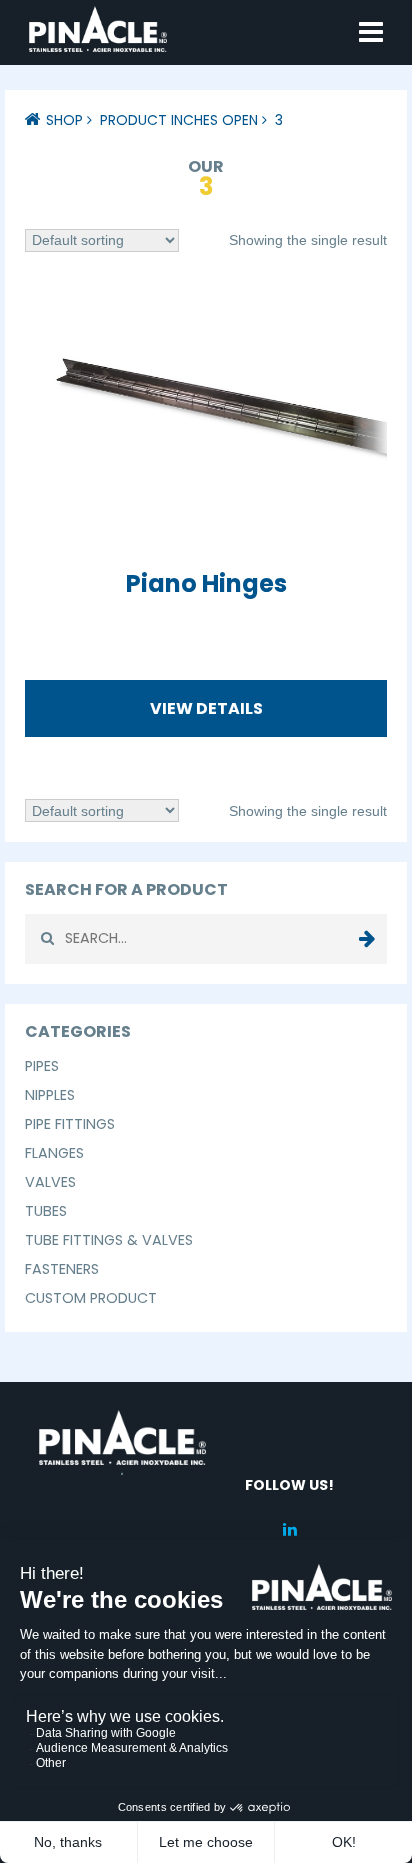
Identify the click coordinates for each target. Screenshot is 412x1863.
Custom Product (91, 1298)
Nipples (50, 1095)
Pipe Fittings (70, 1124)
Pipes (42, 1066)
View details (206, 708)
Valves (50, 1182)
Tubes (46, 1211)
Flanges (54, 1153)
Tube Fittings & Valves (109, 1240)
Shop (64, 120)
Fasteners (62, 1269)
